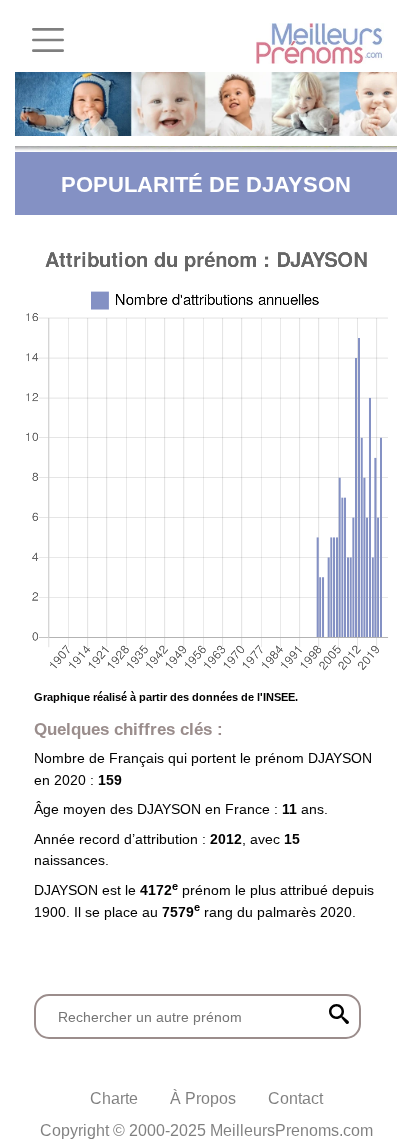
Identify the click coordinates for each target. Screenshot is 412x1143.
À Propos (203, 1098)
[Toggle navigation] (48, 40)
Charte (114, 1098)
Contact (295, 1098)
